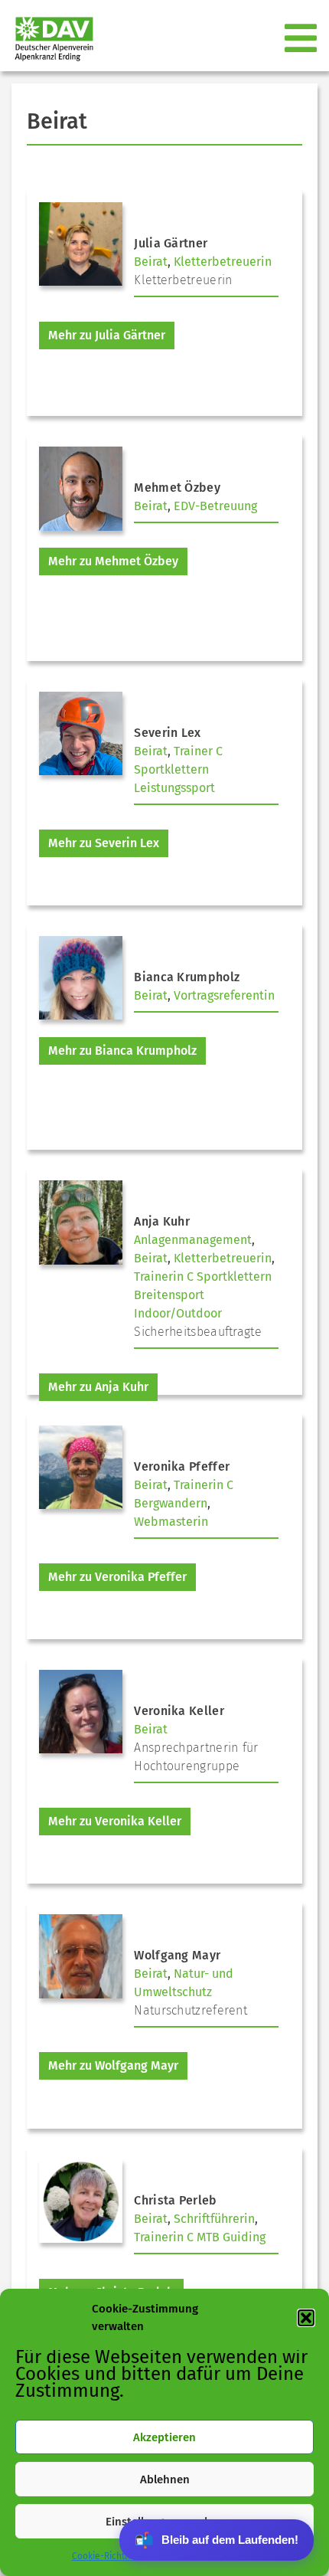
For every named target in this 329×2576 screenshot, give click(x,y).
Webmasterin (171, 1522)
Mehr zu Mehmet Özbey (113, 561)
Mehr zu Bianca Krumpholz (122, 1051)
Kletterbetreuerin (223, 262)
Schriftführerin (214, 2219)
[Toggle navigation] (302, 39)
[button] (306, 2318)
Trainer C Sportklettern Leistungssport (178, 769)
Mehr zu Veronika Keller (115, 1821)
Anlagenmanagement (193, 1240)
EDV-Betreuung (215, 506)
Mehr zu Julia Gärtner (107, 335)
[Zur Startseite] (48, 39)
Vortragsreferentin (224, 995)
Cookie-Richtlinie (107, 2556)
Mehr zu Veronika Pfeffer (117, 1577)
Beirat (151, 262)
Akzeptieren (164, 2437)
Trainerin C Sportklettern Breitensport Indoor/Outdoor (203, 1295)
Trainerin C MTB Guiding (200, 2237)
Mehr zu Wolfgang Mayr (113, 2065)
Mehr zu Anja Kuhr (98, 1387)
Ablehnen (165, 2479)
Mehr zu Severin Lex (104, 843)
